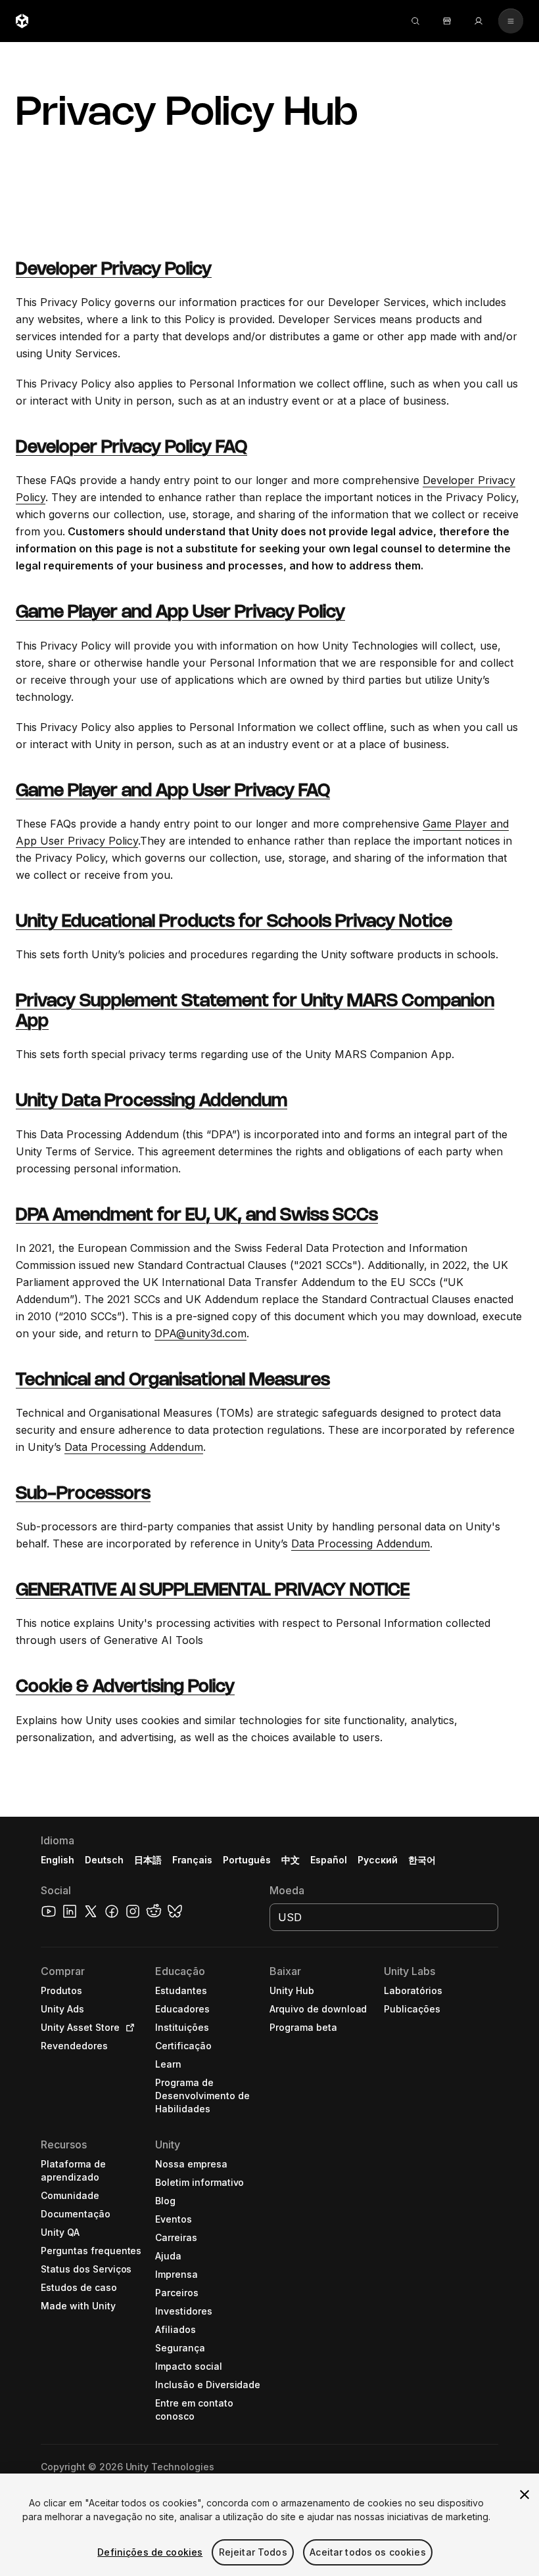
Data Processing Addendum (134, 1447)
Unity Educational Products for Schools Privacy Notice (234, 922)
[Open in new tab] (128, 2028)
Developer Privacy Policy (114, 270)
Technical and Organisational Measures (173, 1381)
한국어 (422, 1860)
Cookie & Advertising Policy (125, 1687)
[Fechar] (525, 2495)
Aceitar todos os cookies (367, 2552)
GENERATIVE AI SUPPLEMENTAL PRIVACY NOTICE (213, 1591)
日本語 (148, 1860)
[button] (269, 2196)
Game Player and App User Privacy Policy (180, 613)
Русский (378, 1860)
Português (247, 1860)
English (58, 1860)
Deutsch (104, 1860)
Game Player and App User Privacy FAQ (173, 791)
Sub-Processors (83, 1494)
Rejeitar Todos (253, 2552)
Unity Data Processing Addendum (152, 1101)
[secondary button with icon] (511, 21)
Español (329, 1860)
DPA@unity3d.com (200, 1333)
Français (193, 1860)
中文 (291, 1860)
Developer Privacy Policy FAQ (131, 448)
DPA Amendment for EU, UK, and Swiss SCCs (197, 1216)
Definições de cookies (150, 2552)
